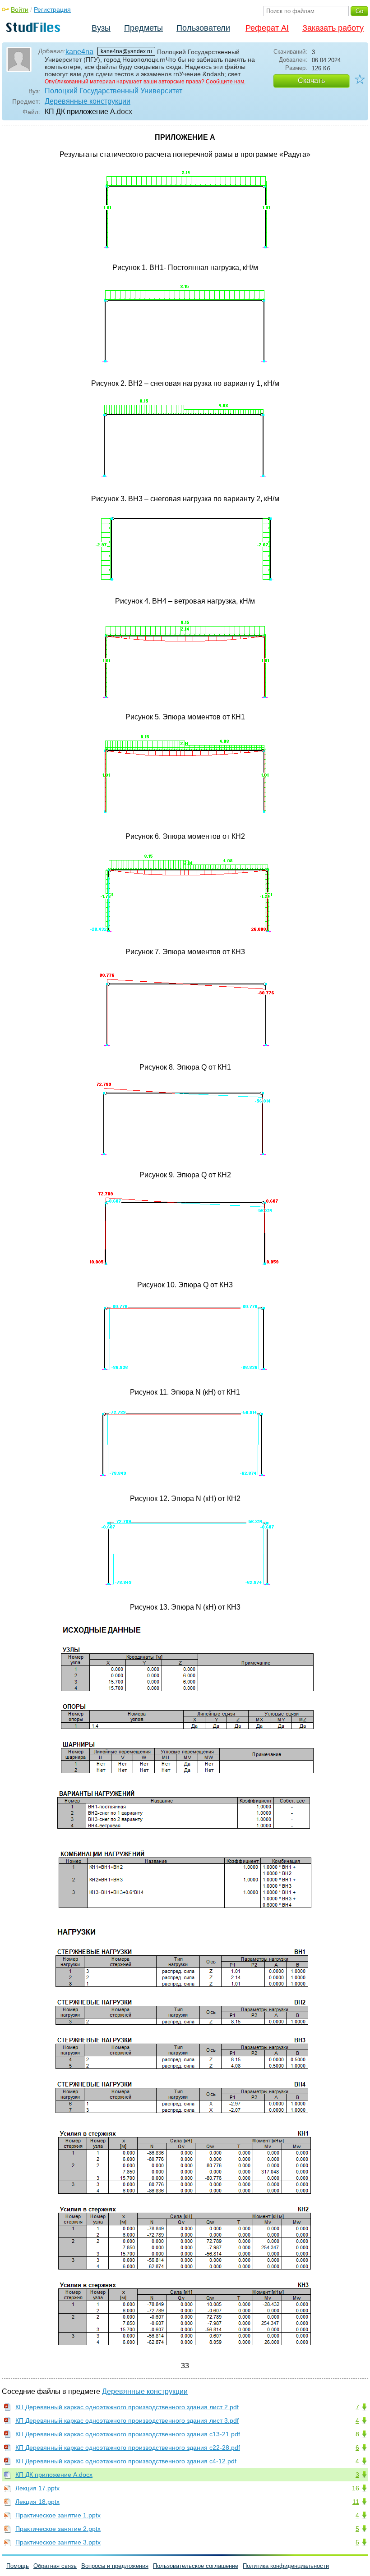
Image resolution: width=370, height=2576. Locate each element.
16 (356, 2488)
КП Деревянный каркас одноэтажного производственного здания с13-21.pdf (128, 2434)
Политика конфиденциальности (286, 2566)
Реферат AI (267, 28)
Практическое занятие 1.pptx (58, 2515)
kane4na (79, 52)
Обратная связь (55, 2566)
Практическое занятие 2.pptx (58, 2529)
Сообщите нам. (226, 82)
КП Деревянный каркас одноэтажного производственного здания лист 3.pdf (127, 2420)
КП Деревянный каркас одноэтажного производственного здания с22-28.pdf (128, 2448)
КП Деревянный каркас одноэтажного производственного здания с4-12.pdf (126, 2461)
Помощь (18, 2566)
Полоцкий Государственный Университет (113, 91)
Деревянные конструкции (88, 101)
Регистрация (52, 9)
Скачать (311, 80)
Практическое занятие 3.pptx (58, 2542)
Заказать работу (333, 28)
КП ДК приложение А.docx (54, 2475)
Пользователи (203, 28)
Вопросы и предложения (115, 2566)
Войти (20, 9)
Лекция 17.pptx (37, 2488)
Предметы (143, 28)
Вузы (101, 28)
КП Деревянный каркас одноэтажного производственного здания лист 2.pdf (127, 2407)
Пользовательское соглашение (196, 2566)
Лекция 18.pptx (37, 2502)
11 (356, 2502)
